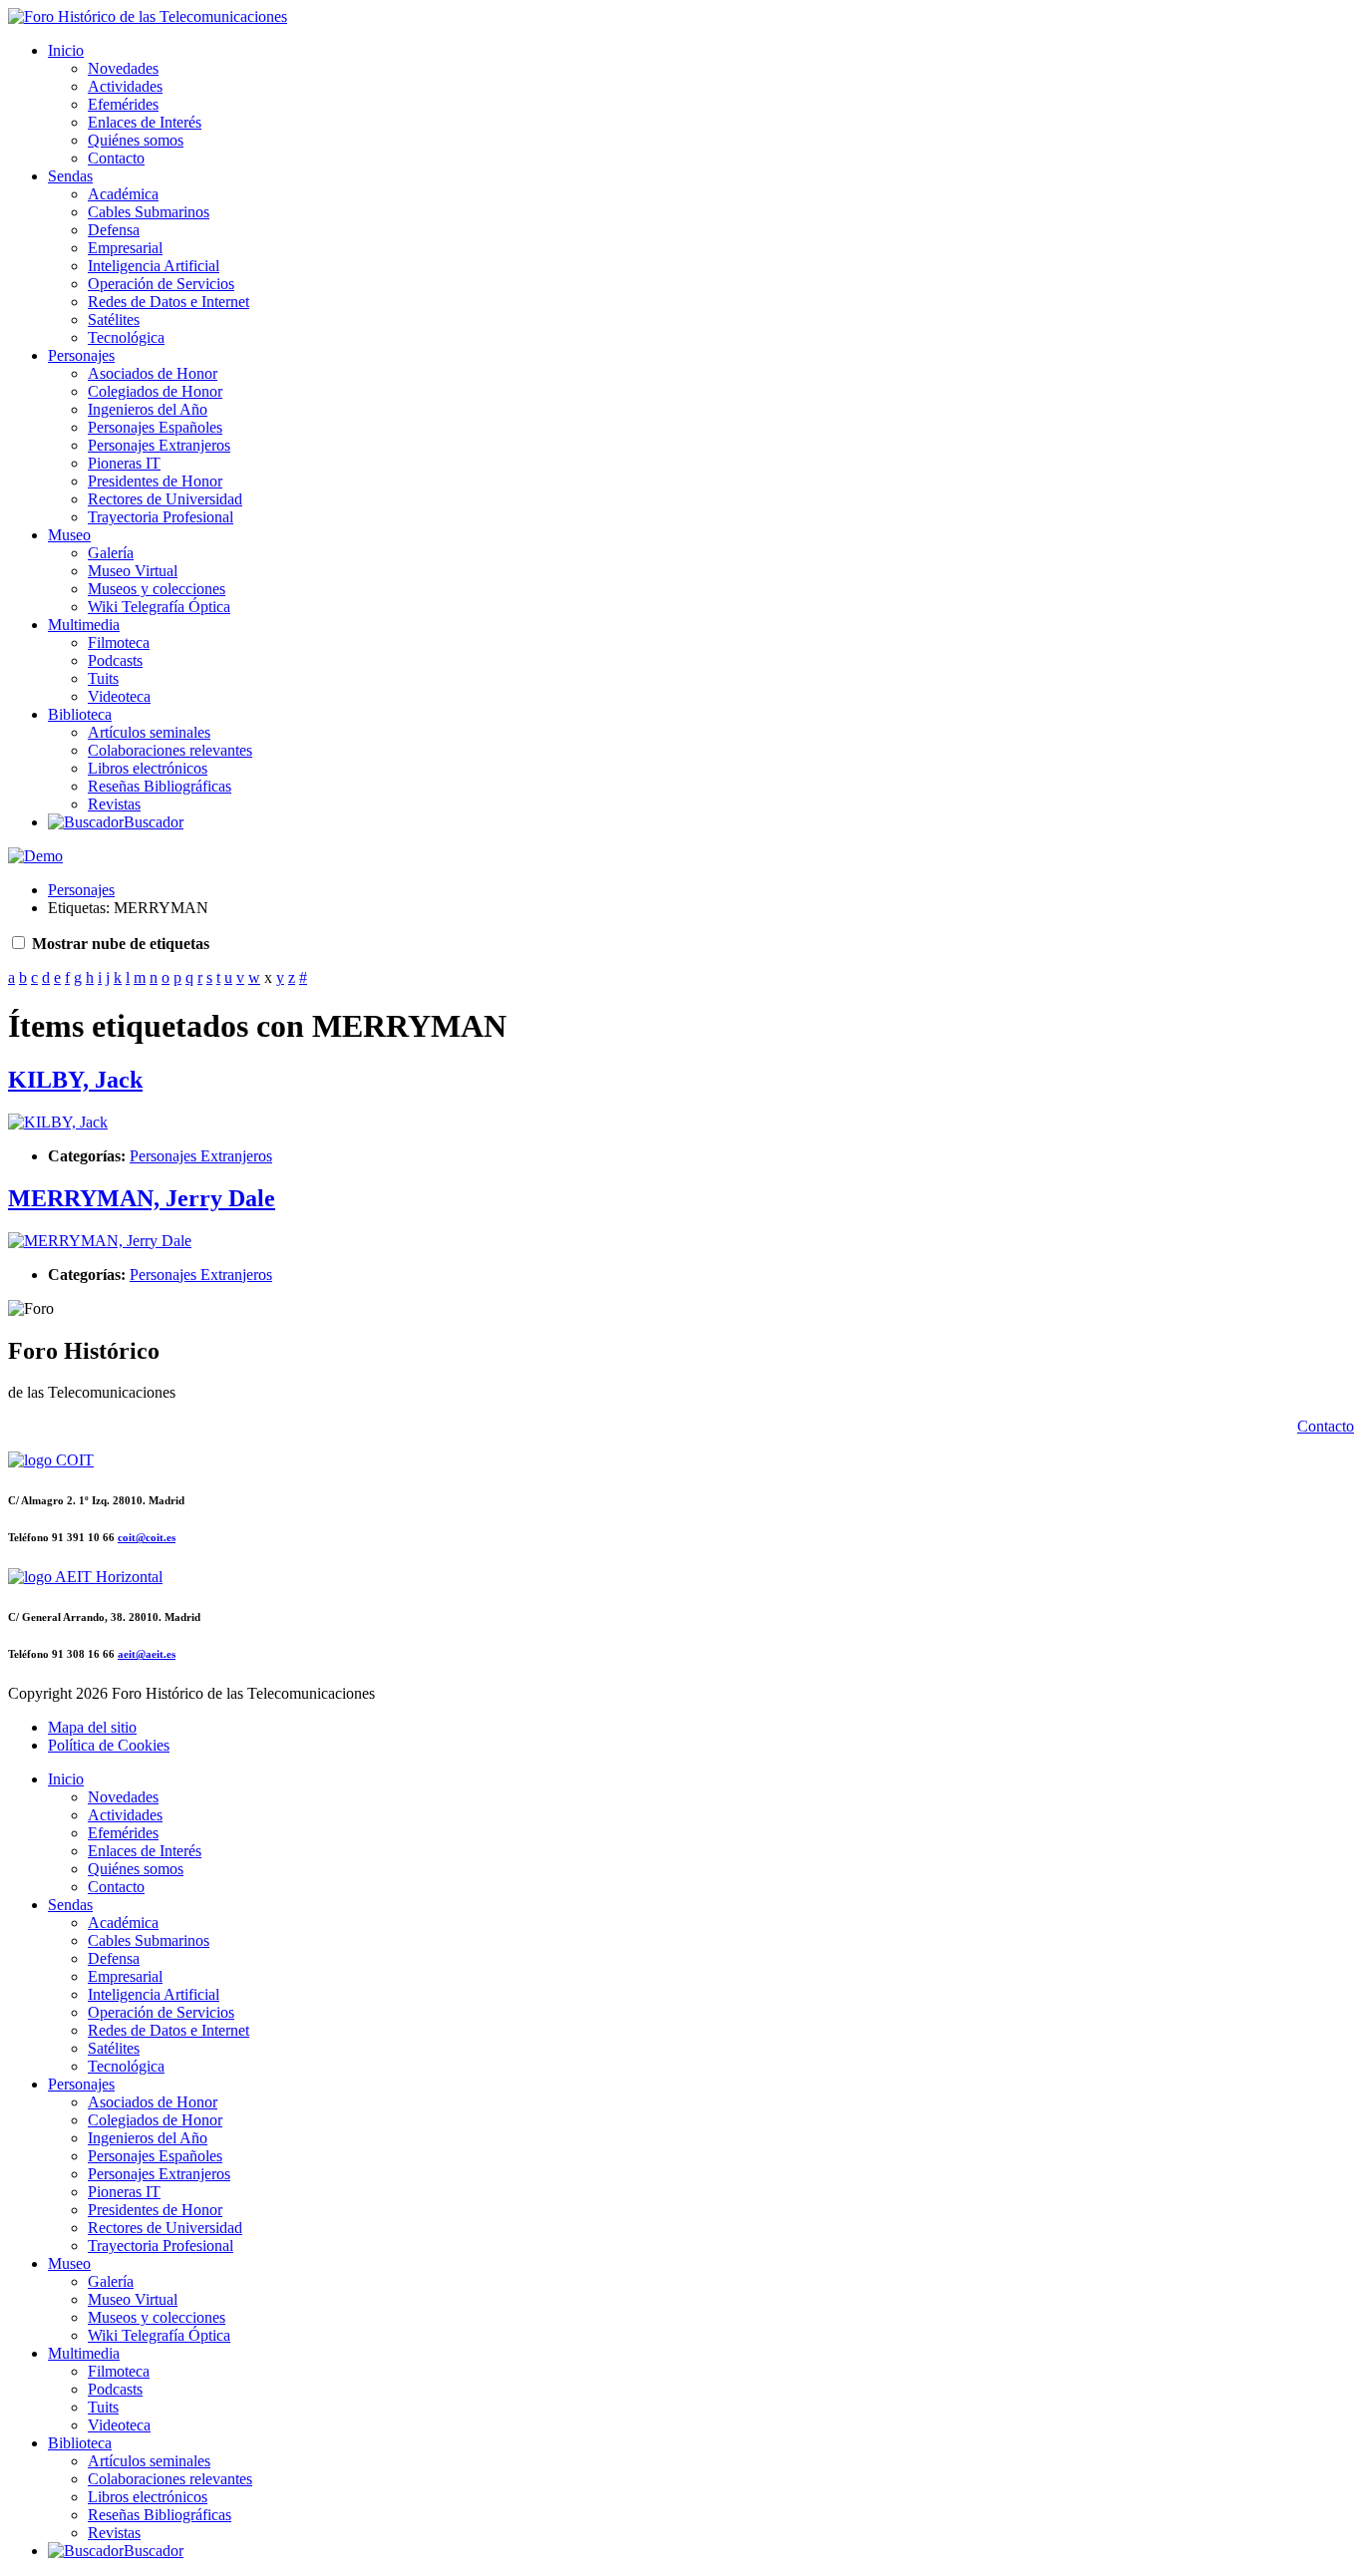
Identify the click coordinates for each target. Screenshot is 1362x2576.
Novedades (123, 68)
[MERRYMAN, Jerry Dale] (100, 1241)
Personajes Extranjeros (159, 445)
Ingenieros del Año (148, 409)
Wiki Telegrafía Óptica (159, 607)
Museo (69, 535)
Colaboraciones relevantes (170, 750)
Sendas (70, 176)
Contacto (116, 158)
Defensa (114, 230)
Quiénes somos (136, 140)
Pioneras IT (124, 463)
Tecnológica (126, 337)
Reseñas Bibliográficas (160, 786)
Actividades (125, 86)
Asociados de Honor (153, 373)
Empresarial (125, 248)
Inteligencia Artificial (154, 266)
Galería (111, 553)
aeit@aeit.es (147, 1654)
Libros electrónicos (148, 768)
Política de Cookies (109, 1745)
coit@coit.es (147, 1537)
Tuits (103, 678)
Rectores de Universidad (165, 499)
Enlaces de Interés (145, 122)
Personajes (81, 355)
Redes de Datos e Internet (169, 302)
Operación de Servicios (161, 284)
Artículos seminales (149, 732)
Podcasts (115, 660)
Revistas (114, 804)
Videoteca (119, 696)
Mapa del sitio (92, 1727)
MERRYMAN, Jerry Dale (142, 1198)
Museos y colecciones (157, 589)
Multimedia (84, 625)
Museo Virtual (133, 571)
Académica (123, 194)
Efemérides (123, 104)
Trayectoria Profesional (161, 517)
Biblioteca (80, 714)
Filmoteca (119, 643)
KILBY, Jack (75, 1080)
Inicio (66, 50)
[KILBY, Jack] (58, 1122)
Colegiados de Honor (155, 391)
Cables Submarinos (149, 212)
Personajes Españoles (155, 427)
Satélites (114, 320)
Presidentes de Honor (155, 481)
